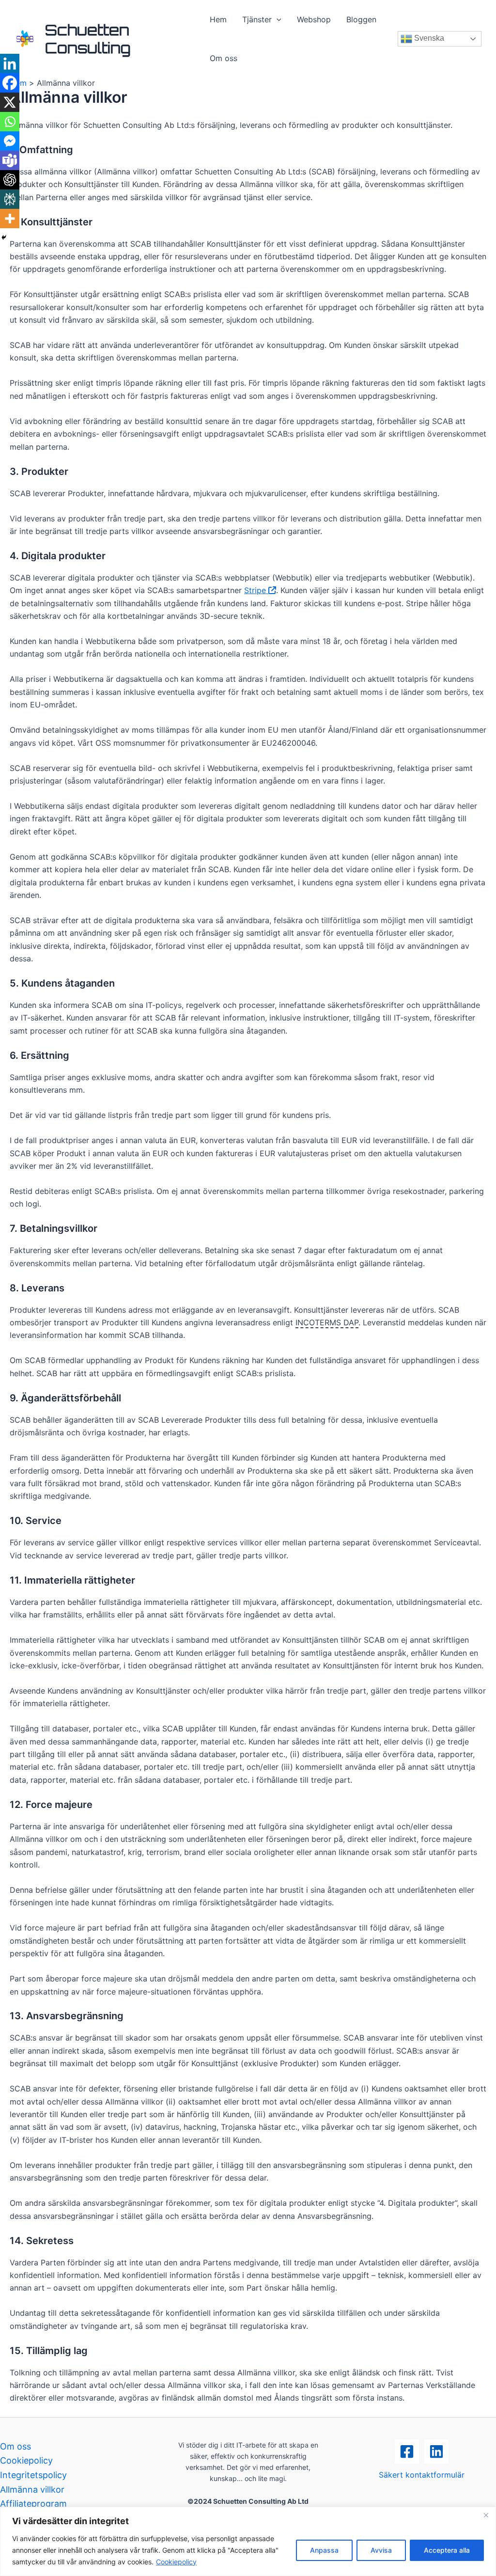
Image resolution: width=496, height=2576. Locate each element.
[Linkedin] (10, 63)
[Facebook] (10, 83)
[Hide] (4, 237)
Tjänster (257, 19)
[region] (248, 2541)
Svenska (428, 38)
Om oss (224, 58)
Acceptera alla (447, 2550)
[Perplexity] (10, 199)
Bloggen (361, 19)
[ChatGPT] (10, 180)
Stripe (256, 590)
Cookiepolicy (176, 2562)
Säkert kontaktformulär (422, 2475)
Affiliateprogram (33, 2504)
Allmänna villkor (32, 2490)
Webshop (314, 19)
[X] (10, 102)
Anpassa (324, 2550)
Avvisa (381, 2550)
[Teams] (10, 160)
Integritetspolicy (33, 2475)
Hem (218, 19)
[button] (277, 19)
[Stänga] (486, 2515)
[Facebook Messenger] (10, 141)
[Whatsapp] (10, 122)
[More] (10, 219)
